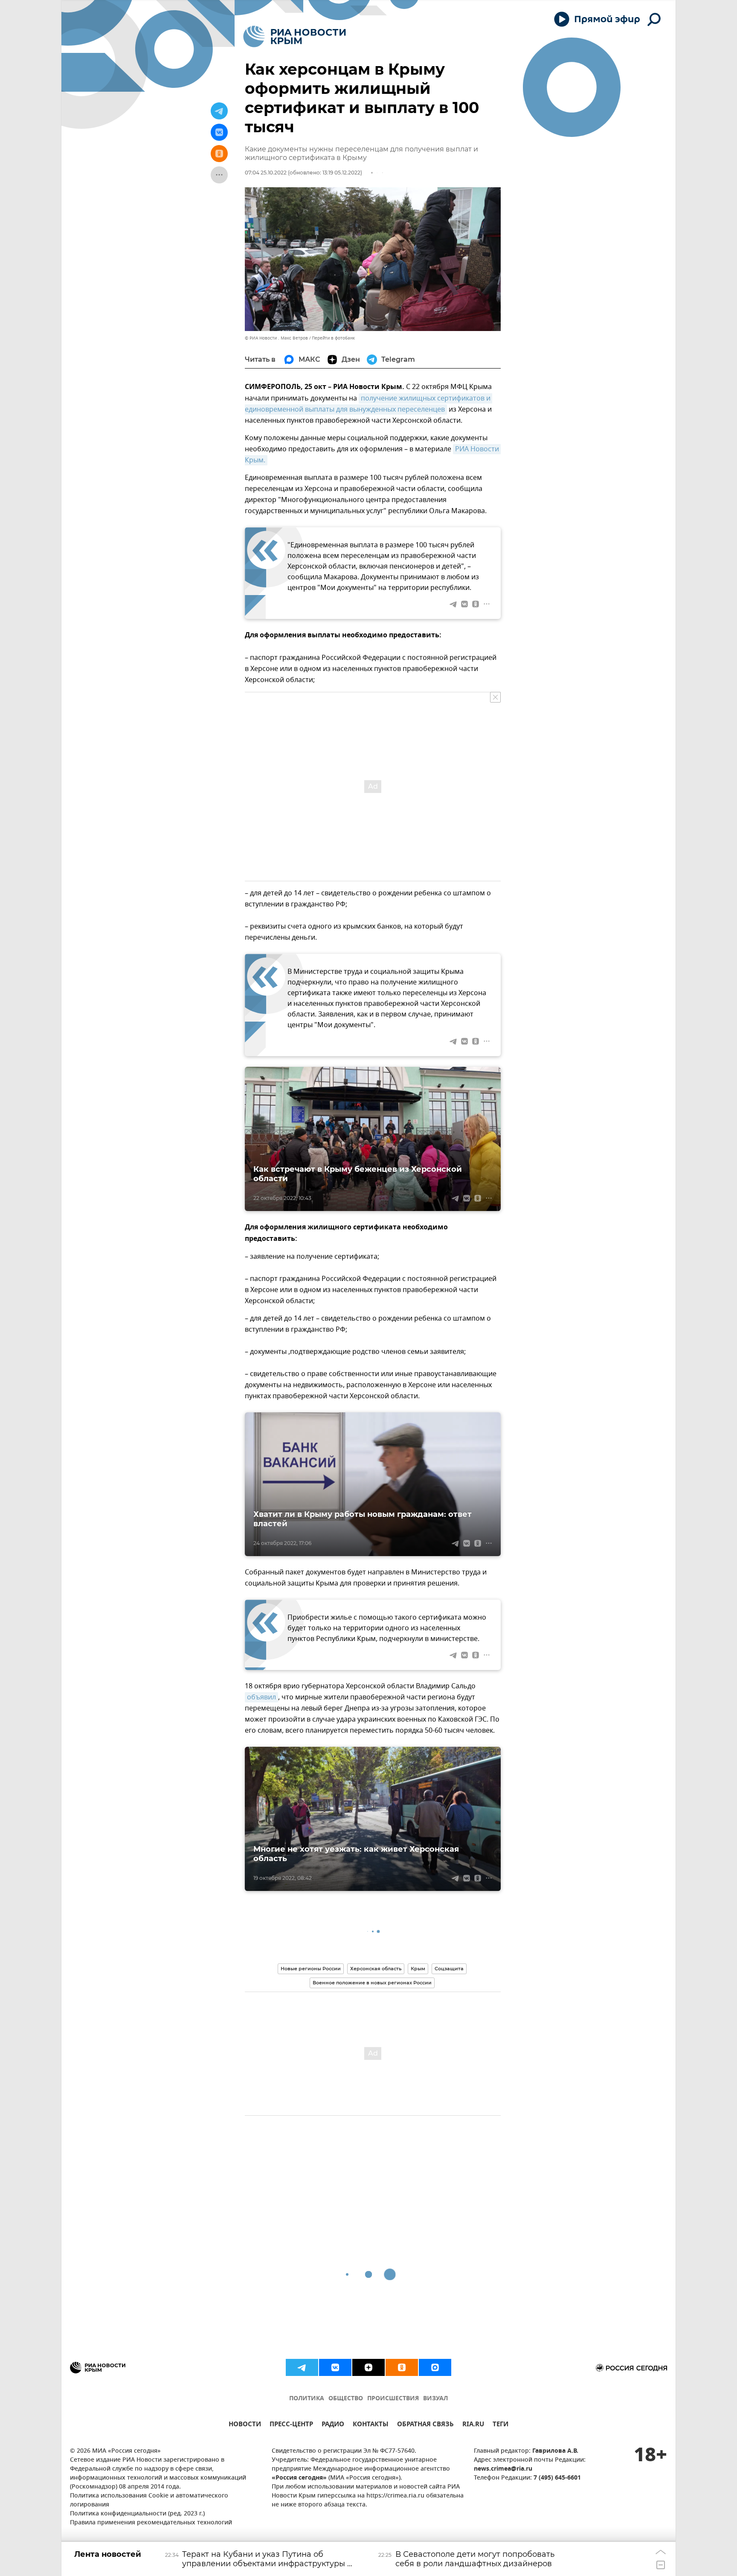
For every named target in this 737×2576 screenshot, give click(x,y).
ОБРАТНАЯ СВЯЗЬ (425, 2425)
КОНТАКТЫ (371, 2425)
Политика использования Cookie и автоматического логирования (149, 2500)
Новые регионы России (311, 1969)
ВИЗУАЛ (435, 2399)
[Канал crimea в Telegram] (302, 2367)
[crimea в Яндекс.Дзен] (368, 2367)
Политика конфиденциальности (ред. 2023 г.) (137, 2514)
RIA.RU (473, 2425)
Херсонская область (376, 1969)
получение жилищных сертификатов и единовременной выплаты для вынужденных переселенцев (368, 404)
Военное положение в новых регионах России (372, 1983)
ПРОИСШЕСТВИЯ (393, 2399)
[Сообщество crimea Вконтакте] (335, 2367)
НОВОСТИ (245, 2425)
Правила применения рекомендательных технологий (151, 2523)
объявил (261, 1697)
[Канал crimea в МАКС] (435, 2367)
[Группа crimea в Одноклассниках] (402, 2367)
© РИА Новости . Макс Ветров (276, 338)
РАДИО (333, 2425)
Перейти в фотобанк (333, 338)
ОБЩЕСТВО (346, 2399)
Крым (418, 1969)
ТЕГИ (501, 2425)
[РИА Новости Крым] (295, 36)
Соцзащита (449, 1969)
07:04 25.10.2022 (266, 173)
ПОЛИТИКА (307, 2399)
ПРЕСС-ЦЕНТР (291, 2425)
